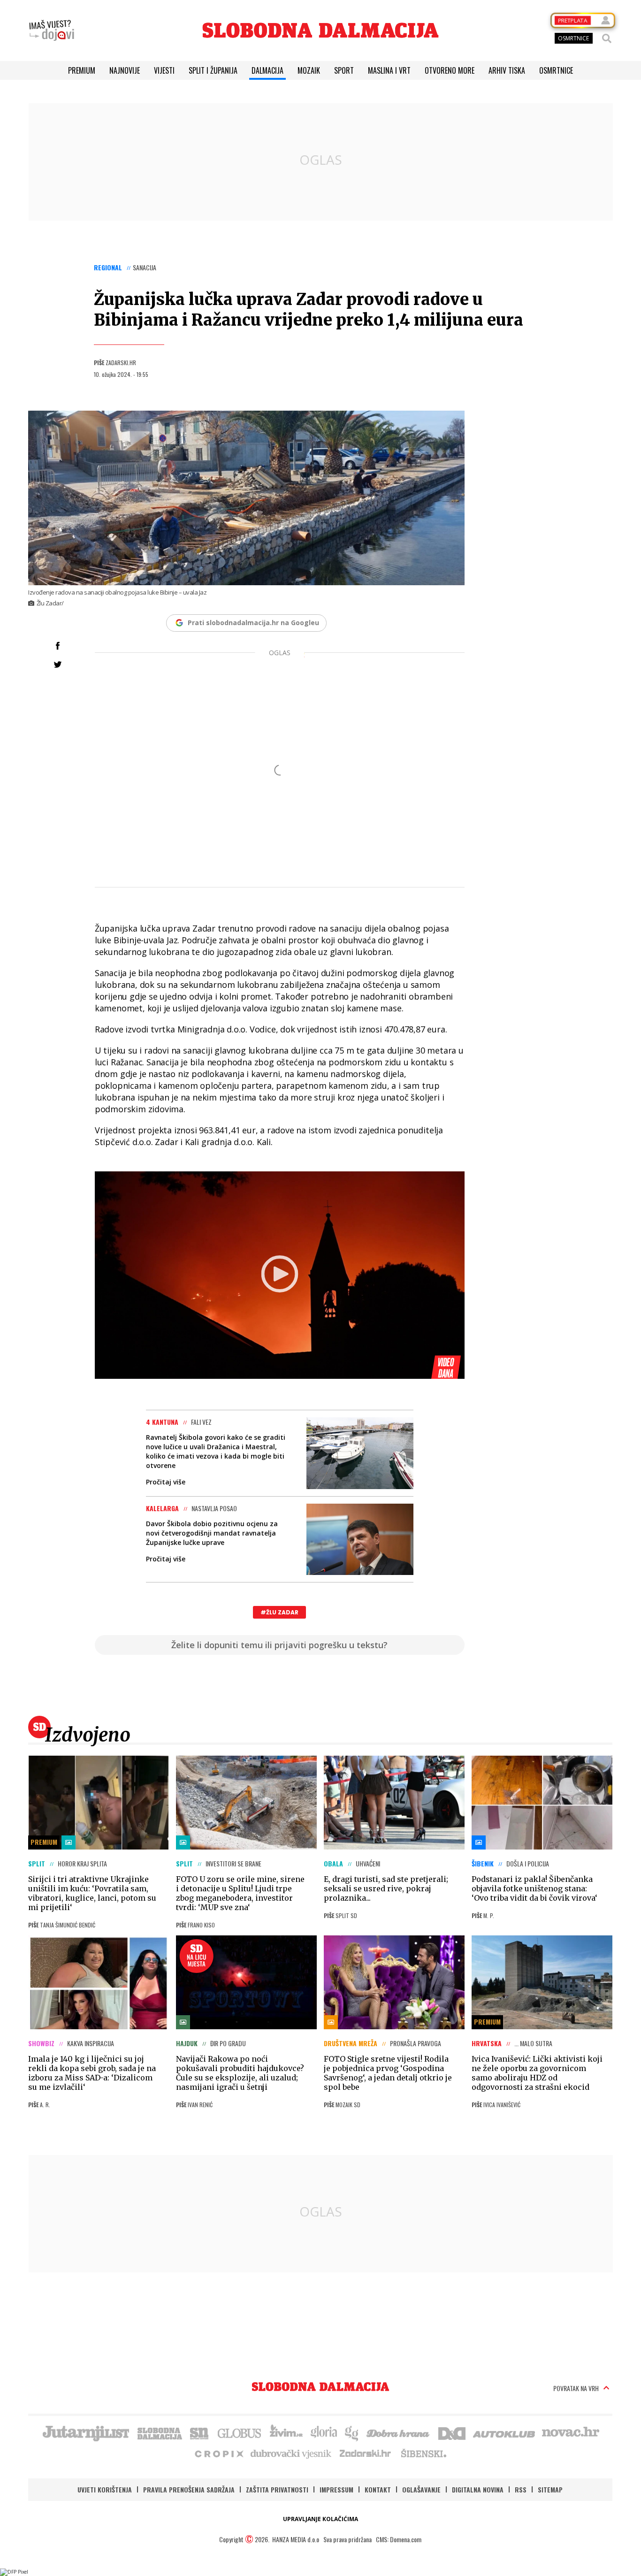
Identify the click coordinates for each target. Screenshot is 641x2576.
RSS (521, 2489)
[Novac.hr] (571, 2432)
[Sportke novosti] (199, 2432)
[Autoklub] (504, 2432)
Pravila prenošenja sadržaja (189, 2489)
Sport (344, 70)
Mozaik (309, 70)
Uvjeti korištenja (105, 2489)
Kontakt (378, 2489)
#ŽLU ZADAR (279, 1612)
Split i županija (213, 70)
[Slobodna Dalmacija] (320, 30)
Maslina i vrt (389, 70)
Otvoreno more (450, 70)
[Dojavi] (52, 31)
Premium (82, 70)
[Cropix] (218, 2453)
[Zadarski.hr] (366, 2453)
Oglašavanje (421, 2489)
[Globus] (240, 2432)
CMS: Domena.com (399, 2539)
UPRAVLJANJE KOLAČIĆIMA (320, 2519)
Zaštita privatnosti (277, 2489)
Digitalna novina (478, 2489)
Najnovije (125, 70)
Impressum (336, 2489)
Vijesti (164, 70)
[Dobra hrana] (399, 2432)
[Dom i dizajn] (452, 2432)
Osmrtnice (556, 70)
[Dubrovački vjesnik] (291, 2453)
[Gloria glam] (352, 2432)
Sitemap (550, 2489)
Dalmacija (267, 70)
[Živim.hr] (286, 2432)
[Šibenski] (423, 2453)
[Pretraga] (607, 38)
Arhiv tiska (507, 70)
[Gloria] (324, 2432)
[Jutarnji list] (85, 2432)
